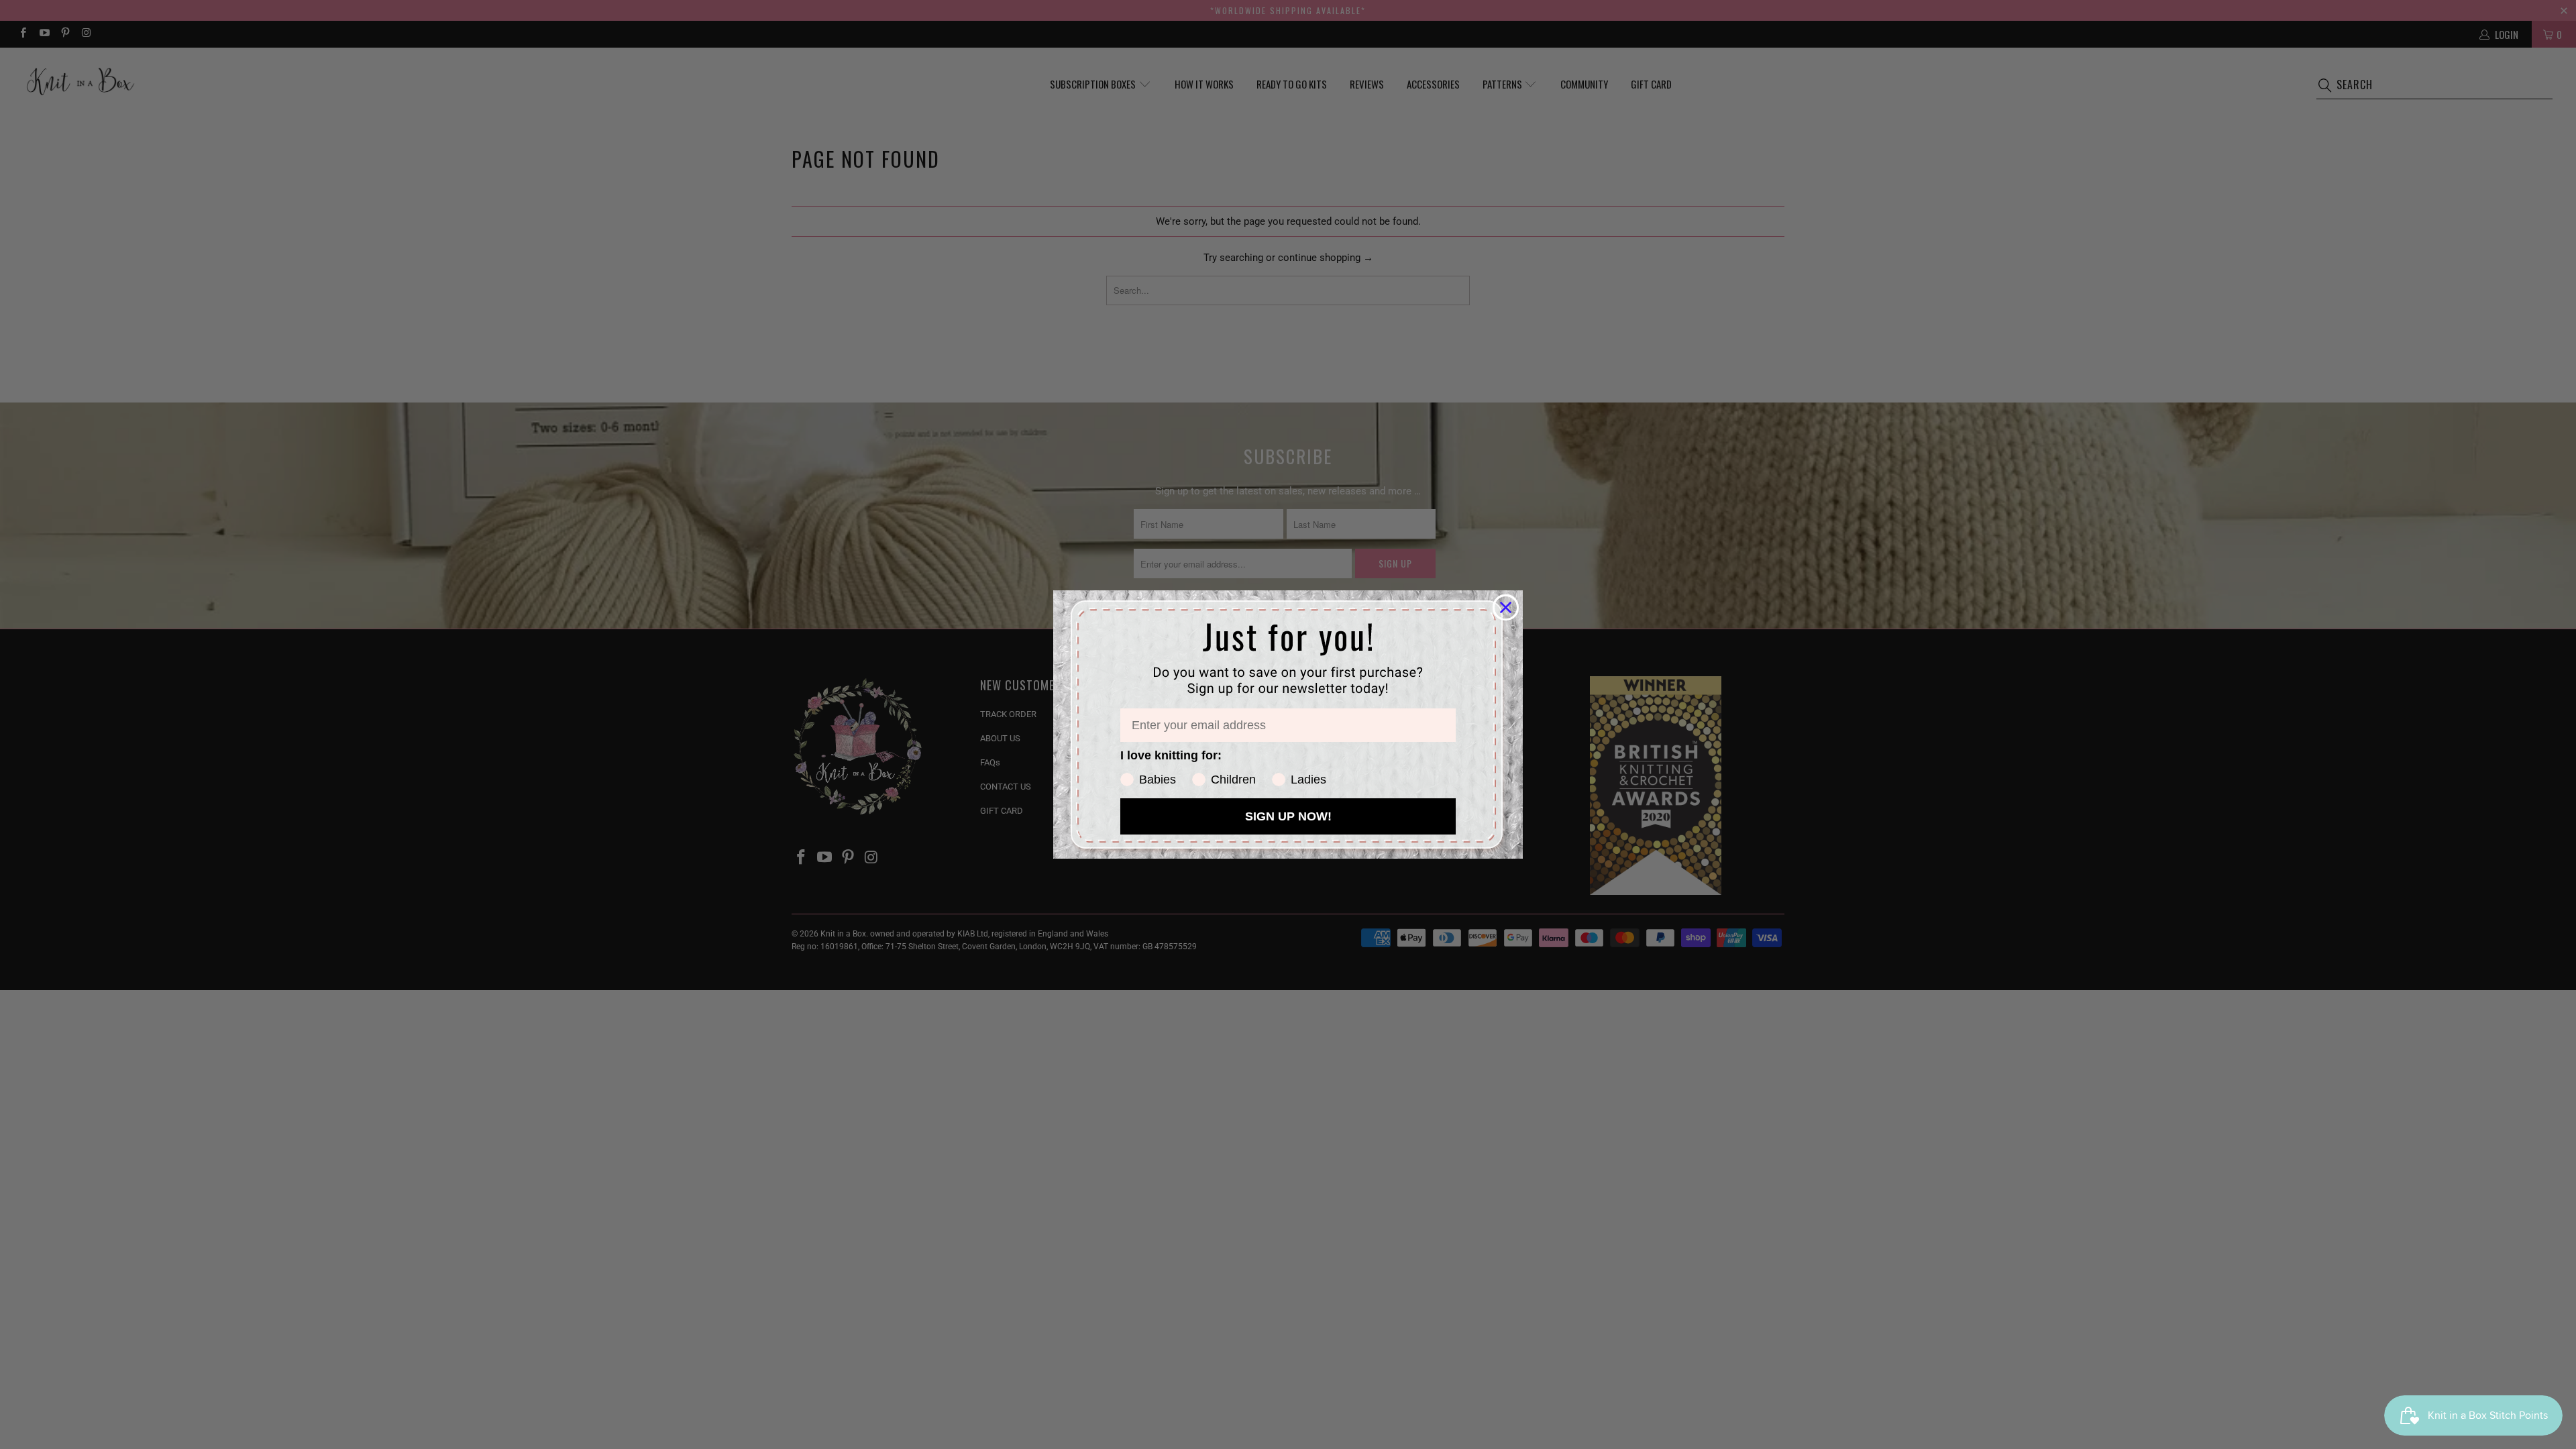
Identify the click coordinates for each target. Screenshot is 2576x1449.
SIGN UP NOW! (1288, 816)
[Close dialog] (1506, 607)
